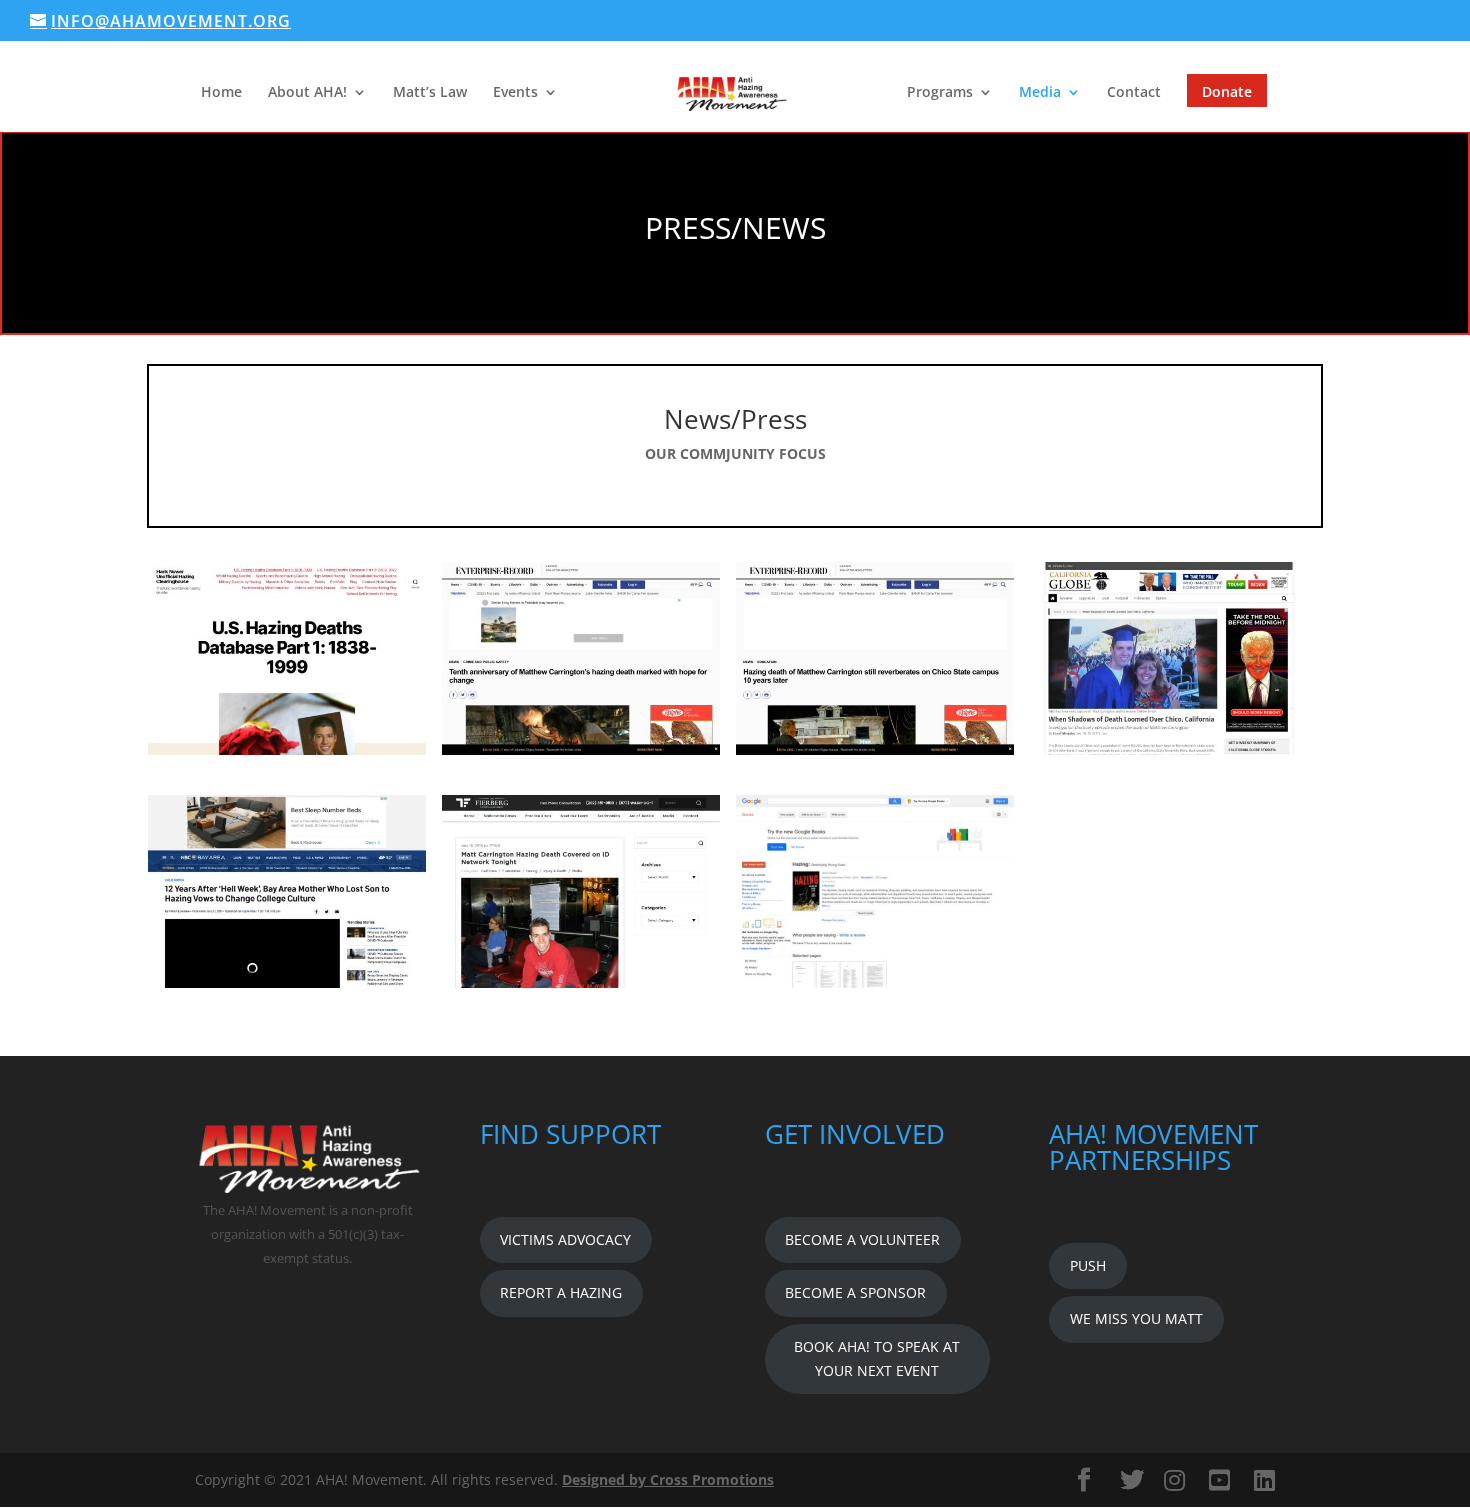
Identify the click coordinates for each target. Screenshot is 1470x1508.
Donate (1227, 91)
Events (515, 93)
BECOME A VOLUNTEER (862, 1239)
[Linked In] (1264, 1480)
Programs (940, 93)
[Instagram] (1174, 1480)
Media (1040, 93)
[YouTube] (1219, 1480)
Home (221, 93)
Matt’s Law (430, 93)
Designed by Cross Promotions (668, 1479)
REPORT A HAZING (561, 1292)
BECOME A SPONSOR (855, 1292)
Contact (1134, 93)
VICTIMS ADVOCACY (565, 1239)
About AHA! (307, 93)
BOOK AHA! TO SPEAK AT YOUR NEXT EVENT (877, 1358)
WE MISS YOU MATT (1136, 1318)
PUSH (1088, 1265)
